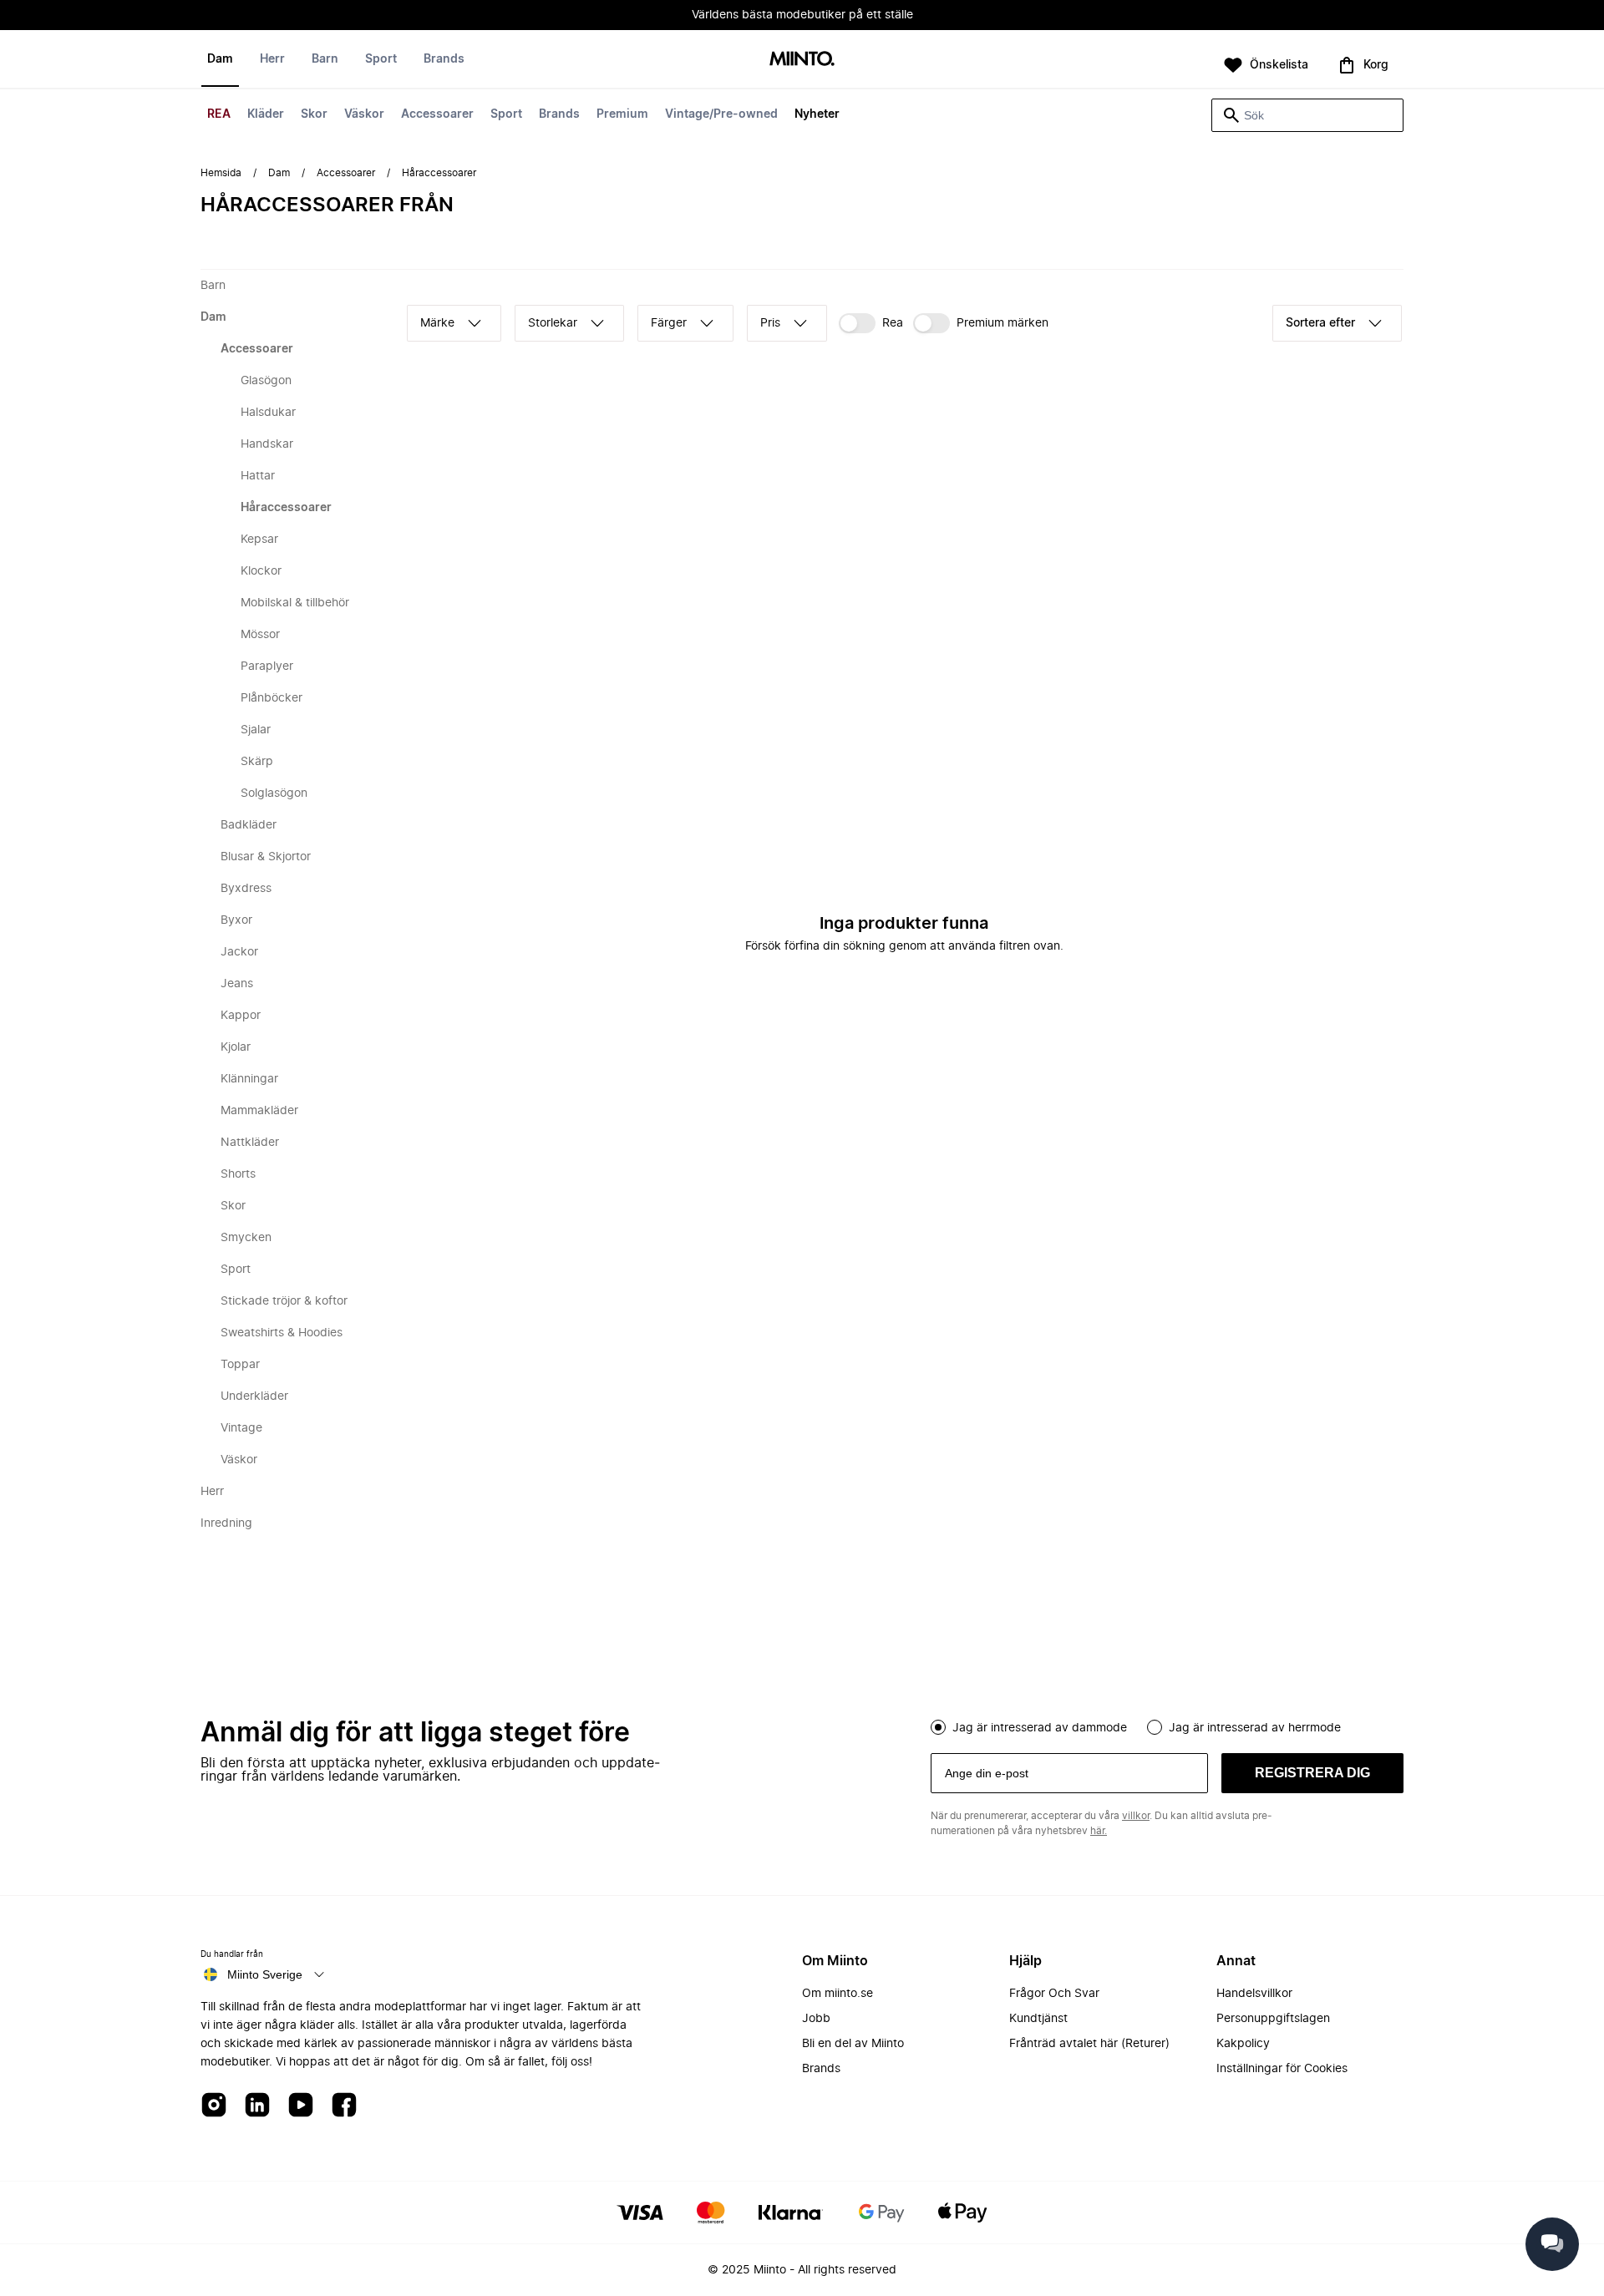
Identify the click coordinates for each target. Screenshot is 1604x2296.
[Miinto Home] (802, 60)
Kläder (266, 114)
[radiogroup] (1167, 1726)
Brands (559, 114)
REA (219, 114)
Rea (893, 323)
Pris (770, 323)
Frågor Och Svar (1054, 1994)
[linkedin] (257, 2106)
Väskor (364, 114)
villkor (1136, 1816)
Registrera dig (1312, 1773)
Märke (437, 323)
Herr (272, 59)
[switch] (871, 323)
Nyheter (817, 114)
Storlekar (553, 323)
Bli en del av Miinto (853, 2044)
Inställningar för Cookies (1282, 2069)
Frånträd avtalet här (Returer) (1089, 2044)
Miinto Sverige (265, 1974)
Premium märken (1002, 323)
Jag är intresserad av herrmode (1255, 1728)
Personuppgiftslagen (1273, 2019)
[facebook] (344, 2106)
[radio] (938, 1727)
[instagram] (214, 2106)
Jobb (816, 2019)
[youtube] (301, 2106)
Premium (622, 114)
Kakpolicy (1243, 2044)
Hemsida (221, 173)
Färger (669, 323)
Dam (220, 59)
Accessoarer (437, 114)
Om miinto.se (838, 1994)
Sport (506, 114)
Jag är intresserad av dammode (1040, 1728)
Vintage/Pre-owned (721, 114)
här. (1099, 1831)
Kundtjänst (1038, 2019)
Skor (314, 114)
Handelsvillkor (1254, 1994)
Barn (325, 59)
